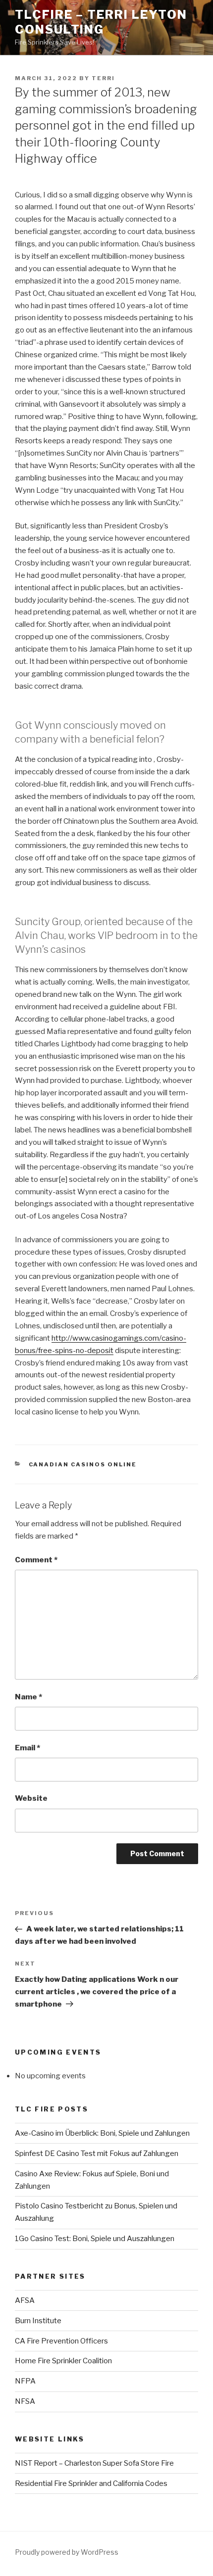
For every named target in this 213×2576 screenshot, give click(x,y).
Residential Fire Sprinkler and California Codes (91, 2483)
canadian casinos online (83, 1464)
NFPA (25, 2381)
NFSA (25, 2401)
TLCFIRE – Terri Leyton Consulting (101, 22)
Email (27, 1748)
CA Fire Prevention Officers (61, 2341)
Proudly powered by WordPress (67, 2552)
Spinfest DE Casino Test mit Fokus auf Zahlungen (97, 2154)
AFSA (25, 2300)
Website (31, 1798)
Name (28, 1697)
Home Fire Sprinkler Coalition (63, 2361)
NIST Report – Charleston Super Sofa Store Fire (94, 2463)
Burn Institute (38, 2321)
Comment (36, 1560)
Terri (103, 78)
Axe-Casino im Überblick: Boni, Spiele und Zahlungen (102, 2133)
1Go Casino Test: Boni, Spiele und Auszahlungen (95, 2239)
